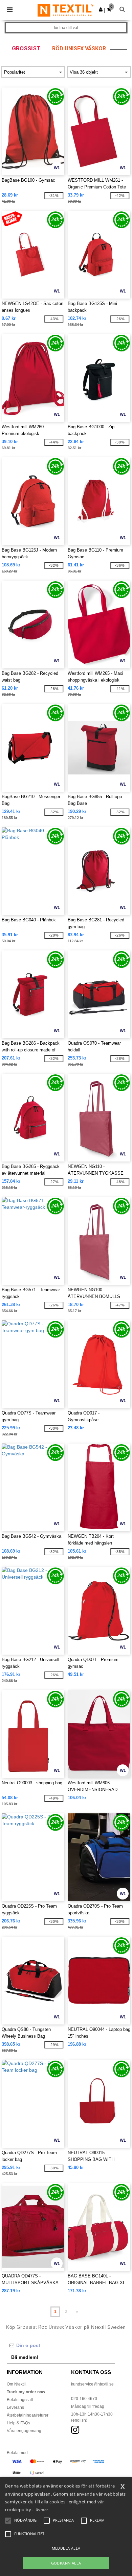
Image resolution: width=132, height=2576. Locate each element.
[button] (101, 9)
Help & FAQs (18, 2423)
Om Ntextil (16, 2384)
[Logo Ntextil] (65, 10)
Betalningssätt (20, 2400)
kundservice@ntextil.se (92, 2384)
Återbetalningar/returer (28, 2415)
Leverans (15, 2407)
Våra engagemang (24, 2431)
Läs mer (41, 2510)
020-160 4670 (84, 2399)
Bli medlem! (25, 2357)
